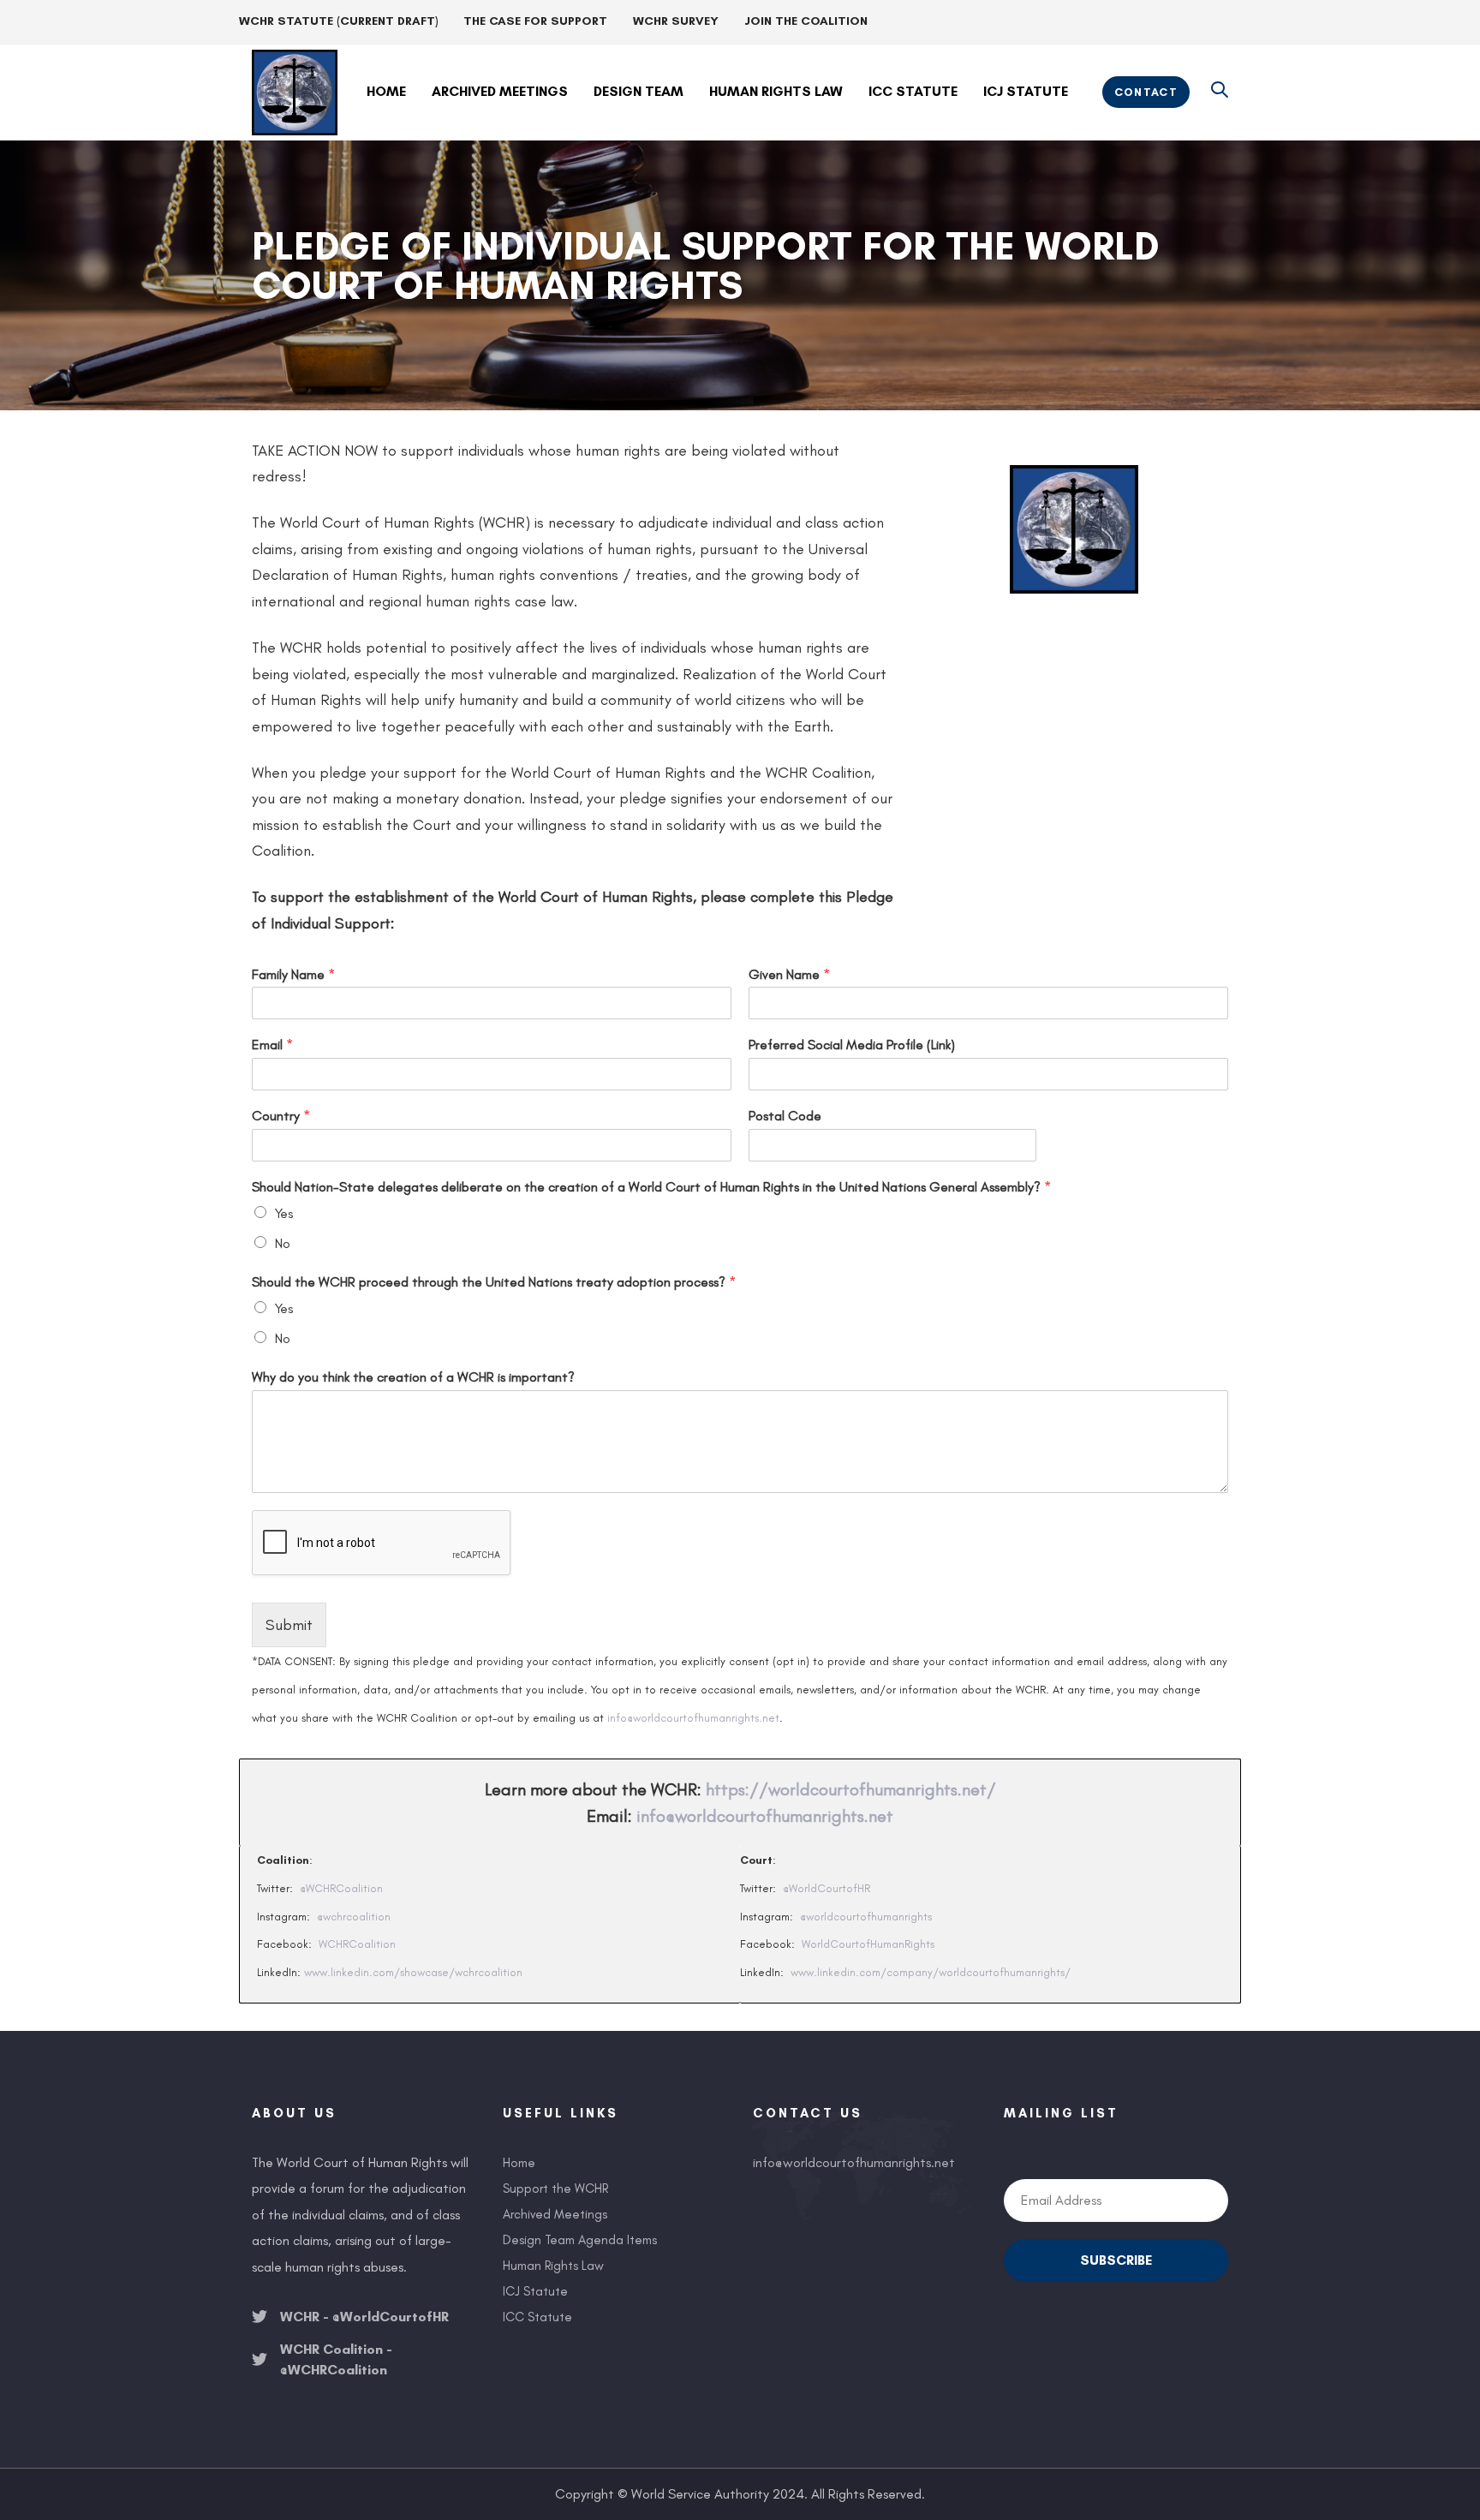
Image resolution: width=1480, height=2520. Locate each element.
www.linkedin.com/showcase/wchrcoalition (413, 1972)
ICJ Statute (535, 2291)
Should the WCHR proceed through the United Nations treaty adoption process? (494, 1282)
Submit (289, 1625)
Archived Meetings (555, 2214)
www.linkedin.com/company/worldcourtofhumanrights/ (931, 1972)
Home (519, 2163)
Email (272, 1045)
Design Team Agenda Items (580, 2240)
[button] (1220, 91)
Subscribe (1116, 2260)
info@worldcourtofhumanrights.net (693, 1718)
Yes (284, 1213)
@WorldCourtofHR (827, 1888)
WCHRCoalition (357, 1944)
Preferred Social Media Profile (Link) (852, 1045)
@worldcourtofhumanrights (866, 1917)
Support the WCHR (555, 2189)
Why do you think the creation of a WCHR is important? (413, 1377)
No (283, 1243)
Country (281, 1116)
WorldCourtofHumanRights (868, 1944)
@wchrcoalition (354, 1917)
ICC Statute (537, 2317)
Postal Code (785, 1116)
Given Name (789, 974)
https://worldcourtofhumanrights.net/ (851, 1789)
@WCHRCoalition (341, 1888)
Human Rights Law (553, 2266)
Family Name (293, 974)
